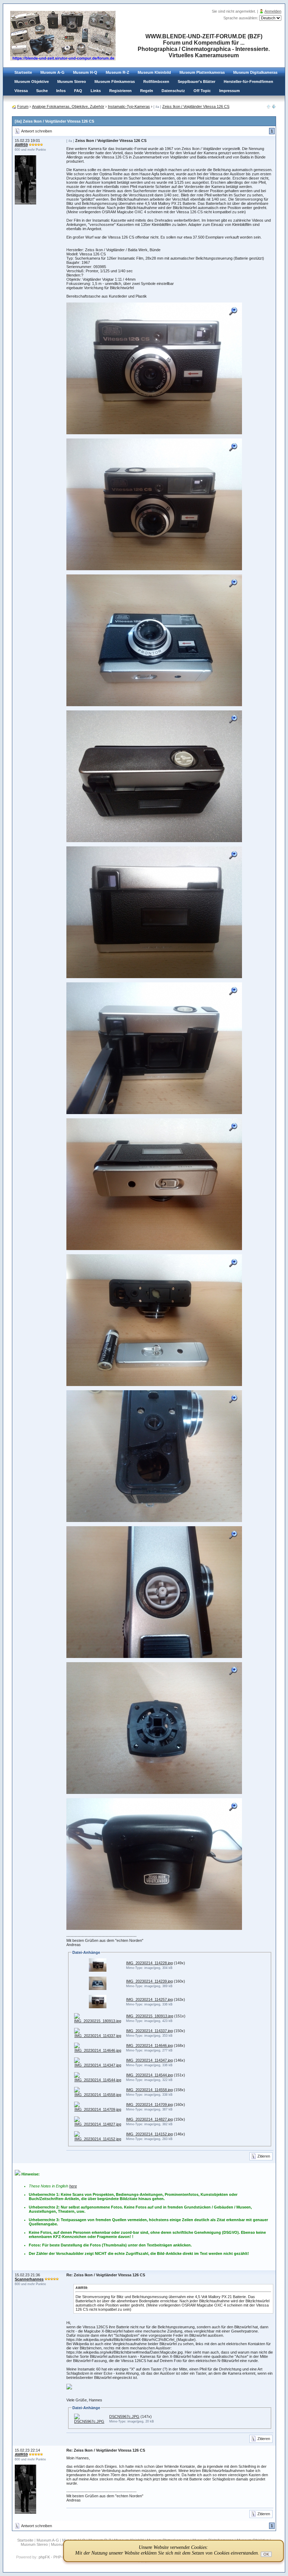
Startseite (23, 72)
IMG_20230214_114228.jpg (149, 1963)
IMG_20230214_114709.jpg (149, 2105)
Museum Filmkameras (115, 82)
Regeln (147, 91)
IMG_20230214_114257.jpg (149, 1999)
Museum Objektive (32, 82)
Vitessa (21, 91)
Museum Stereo (72, 82)
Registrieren (120, 91)
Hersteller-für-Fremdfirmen (248, 82)
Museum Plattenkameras (202, 72)
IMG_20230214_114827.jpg (149, 2119)
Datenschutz (173, 91)
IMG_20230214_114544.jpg (149, 2075)
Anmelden (273, 11)
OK (266, 2554)
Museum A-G (53, 72)
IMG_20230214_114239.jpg (149, 1981)
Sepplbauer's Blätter (197, 82)
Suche (42, 91)
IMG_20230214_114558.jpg (149, 2090)
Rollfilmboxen (156, 82)
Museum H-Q (85, 72)
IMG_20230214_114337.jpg (149, 2031)
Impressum (230, 91)
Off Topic (202, 91)
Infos (61, 91)
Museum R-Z (117, 72)
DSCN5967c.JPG (124, 2416)
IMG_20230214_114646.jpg (149, 2045)
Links (96, 91)
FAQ (78, 91)
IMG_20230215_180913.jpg (150, 2016)
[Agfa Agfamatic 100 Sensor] (274, 107)
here (73, 2186)
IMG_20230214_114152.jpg (149, 2134)
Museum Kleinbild (154, 72)
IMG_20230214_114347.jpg (149, 2060)
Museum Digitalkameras (255, 72)
